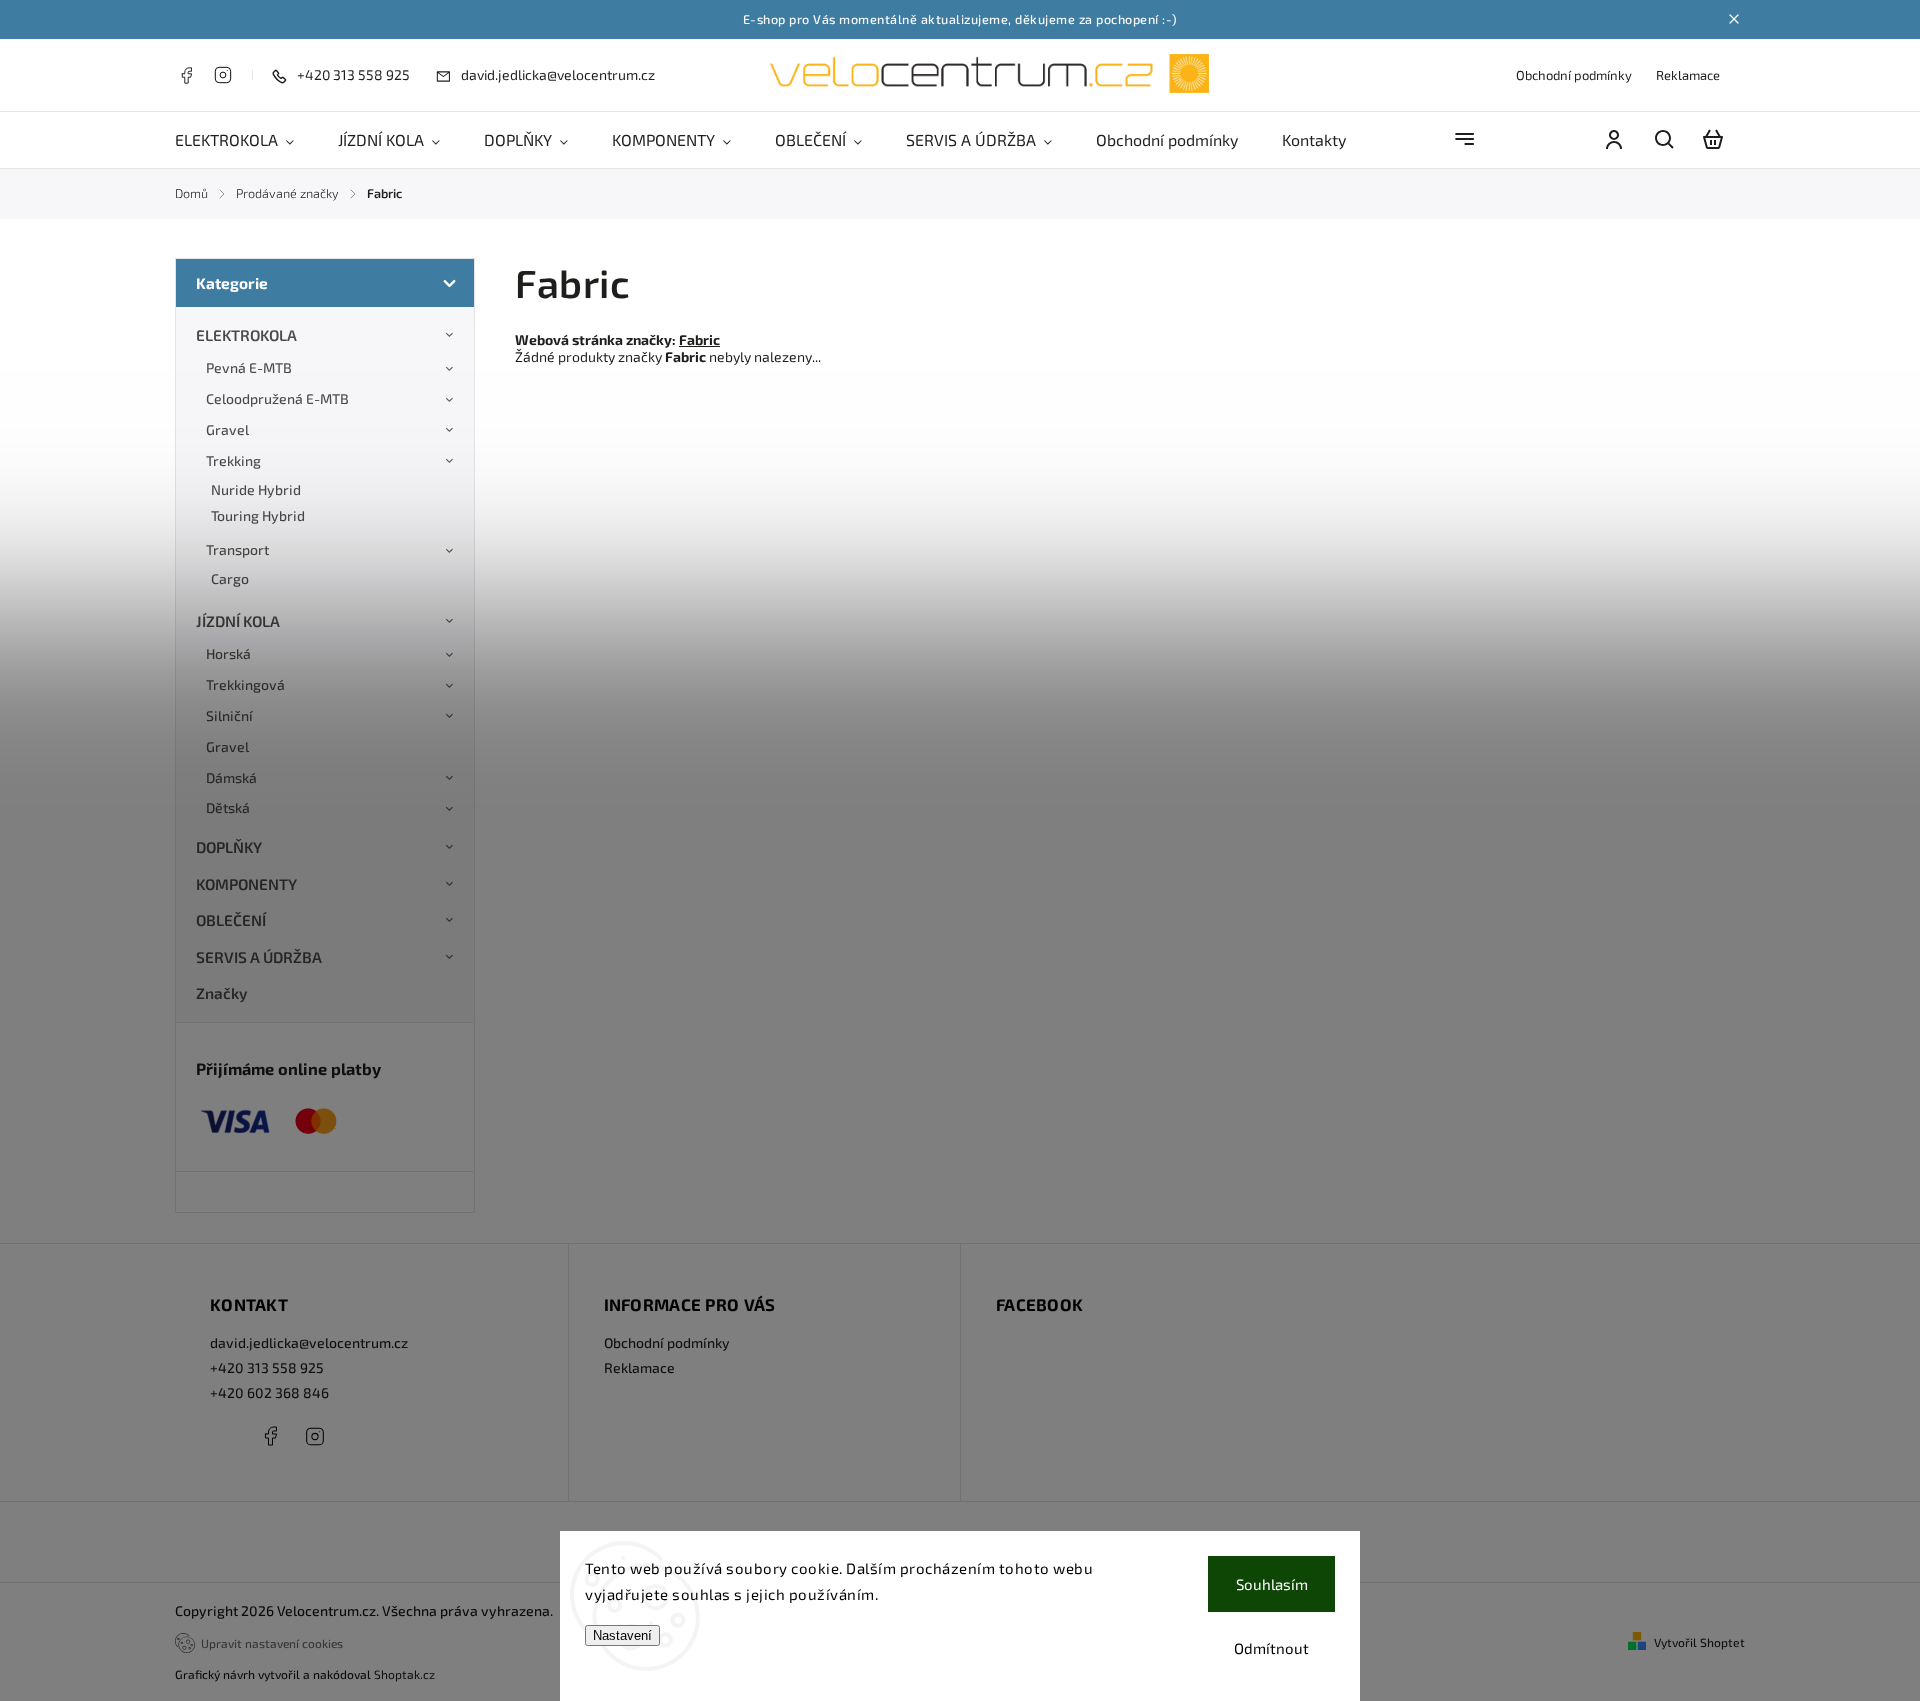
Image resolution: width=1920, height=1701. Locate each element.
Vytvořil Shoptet (1699, 1642)
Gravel (227, 429)
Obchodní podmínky (1574, 75)
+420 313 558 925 (267, 1367)
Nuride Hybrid (256, 489)
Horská (228, 653)
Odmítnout (1271, 1648)
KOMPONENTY (246, 884)
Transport (237, 549)
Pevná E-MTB (249, 367)
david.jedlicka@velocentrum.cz (309, 1342)
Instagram (223, 75)
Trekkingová (245, 684)
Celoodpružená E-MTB (277, 398)
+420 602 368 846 (269, 1392)
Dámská (231, 777)
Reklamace (1688, 75)
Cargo (230, 578)
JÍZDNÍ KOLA (238, 621)
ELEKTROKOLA (246, 335)
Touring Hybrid (258, 515)
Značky (221, 993)
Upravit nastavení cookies (272, 1643)
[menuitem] (245, 140)
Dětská (228, 807)
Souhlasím (1272, 1584)
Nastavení (622, 1635)
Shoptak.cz (404, 1674)
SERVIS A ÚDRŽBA (259, 957)
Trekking (233, 460)
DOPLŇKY (229, 847)
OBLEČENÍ (231, 920)
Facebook (186, 75)
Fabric (699, 339)
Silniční (229, 715)
